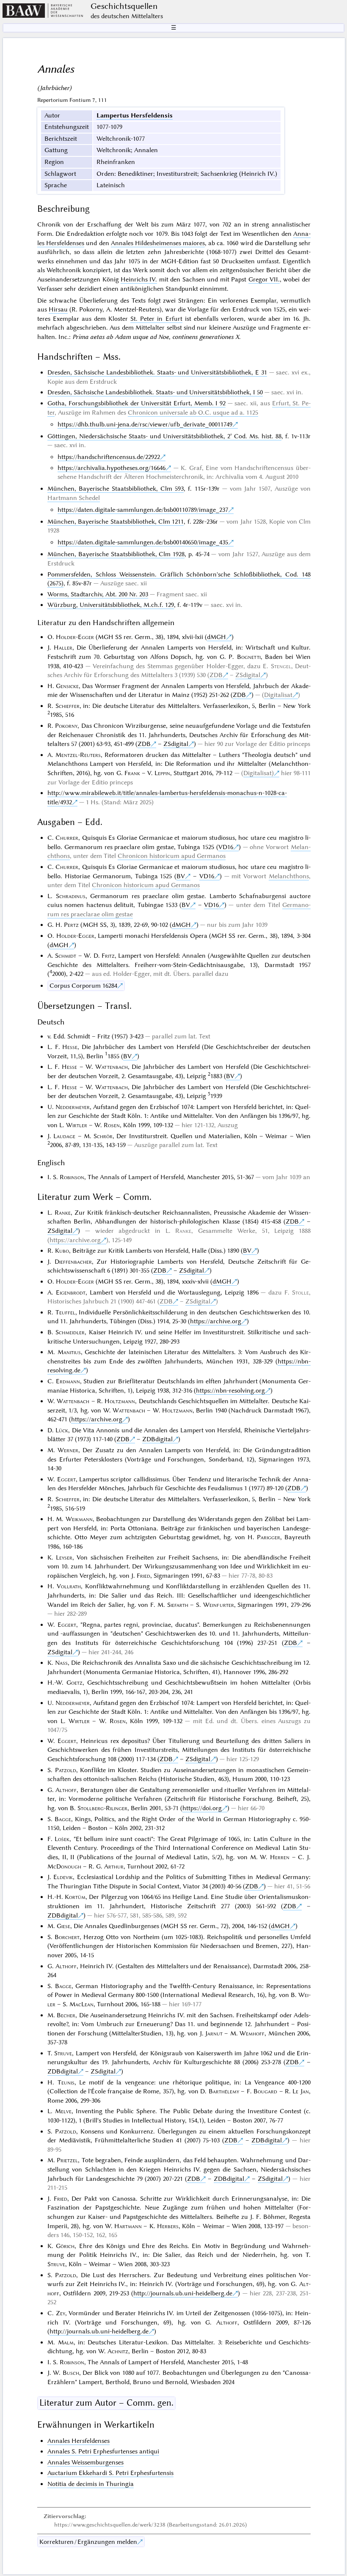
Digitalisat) (259, 773)
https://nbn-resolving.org (230, 1390)
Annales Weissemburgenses (85, 2462)
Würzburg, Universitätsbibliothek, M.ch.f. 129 (111, 605)
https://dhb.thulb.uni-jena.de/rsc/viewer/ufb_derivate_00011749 (145, 424)
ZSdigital (248, 675)
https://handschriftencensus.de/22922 (109, 457)
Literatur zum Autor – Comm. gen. (106, 2403)
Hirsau (58, 309)
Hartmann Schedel (74, 498)
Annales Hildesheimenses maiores (158, 243)
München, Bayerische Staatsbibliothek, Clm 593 (116, 489)
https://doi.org (202, 1808)
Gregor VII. (264, 279)
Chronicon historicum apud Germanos (172, 856)
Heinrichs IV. (139, 279)
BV (181, 876)
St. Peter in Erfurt (156, 319)
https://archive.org (75, 1240)
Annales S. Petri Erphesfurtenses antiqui (103, 2451)
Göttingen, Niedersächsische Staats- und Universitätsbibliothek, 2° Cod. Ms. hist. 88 (164, 436)
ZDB (216, 675)
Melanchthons (289, 876)
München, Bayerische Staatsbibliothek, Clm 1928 (116, 554)
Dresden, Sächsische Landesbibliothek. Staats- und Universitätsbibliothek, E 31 (157, 372)
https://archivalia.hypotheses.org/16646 (112, 468)
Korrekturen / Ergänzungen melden (88, 2542)
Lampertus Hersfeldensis (135, 115)
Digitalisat (278, 695)
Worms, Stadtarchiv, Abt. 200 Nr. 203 (98, 594)
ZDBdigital (157, 1439)
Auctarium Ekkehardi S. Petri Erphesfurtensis (110, 2473)
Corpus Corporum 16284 (83, 986)
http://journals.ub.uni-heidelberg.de (183, 2293)
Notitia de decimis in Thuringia (91, 2484)
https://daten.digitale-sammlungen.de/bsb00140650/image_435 (143, 542)
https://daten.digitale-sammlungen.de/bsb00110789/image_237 (143, 510)
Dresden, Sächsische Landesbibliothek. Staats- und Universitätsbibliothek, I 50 (155, 392)
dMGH (216, 637)
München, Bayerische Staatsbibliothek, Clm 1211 (116, 522)
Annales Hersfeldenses (78, 2441)
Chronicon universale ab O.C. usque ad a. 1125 (193, 412)
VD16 (226, 847)
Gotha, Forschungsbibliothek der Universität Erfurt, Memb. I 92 (136, 403)
